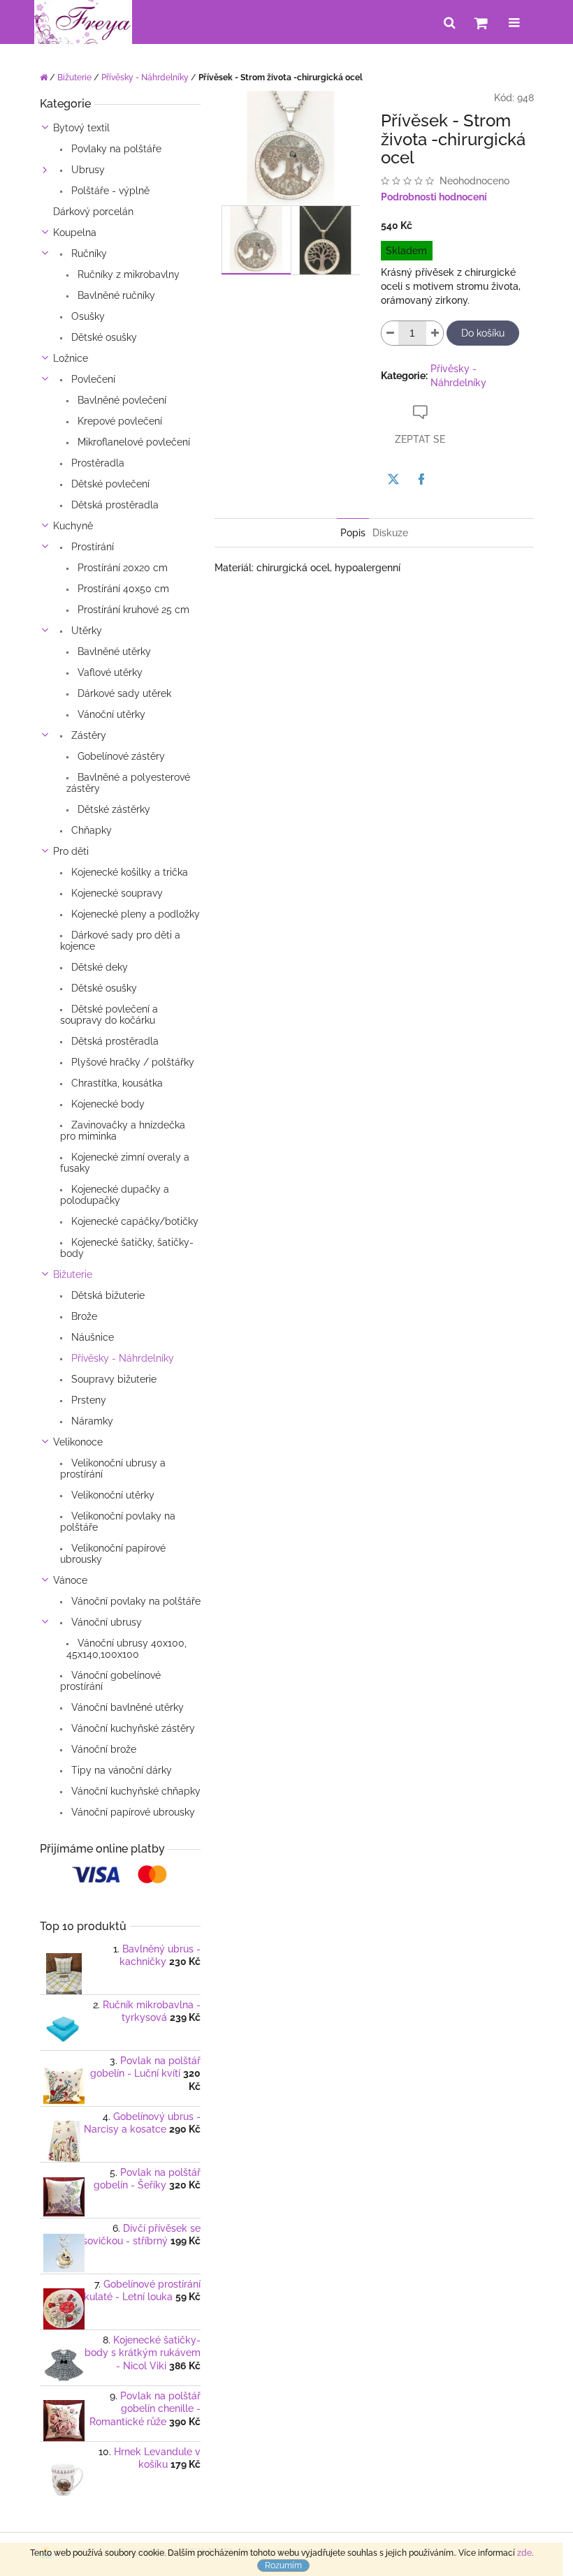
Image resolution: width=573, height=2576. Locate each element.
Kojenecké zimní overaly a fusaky (125, 1163)
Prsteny (87, 1400)
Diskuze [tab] (390, 533)
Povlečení (92, 379)
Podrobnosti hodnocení (434, 197)
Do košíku (483, 333)
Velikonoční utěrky (111, 1495)
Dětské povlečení (109, 484)
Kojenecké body (107, 1104)
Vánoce (70, 1580)
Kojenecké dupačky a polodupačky (115, 1195)
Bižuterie (73, 1274)
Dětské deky (98, 967)
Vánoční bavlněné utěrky (126, 1707)
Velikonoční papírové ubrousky (113, 1554)
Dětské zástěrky (113, 809)
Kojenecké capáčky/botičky (133, 1221)
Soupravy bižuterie (113, 1379)
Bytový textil (81, 128)
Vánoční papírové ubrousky (132, 1812)
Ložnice (71, 358)
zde (524, 2553)
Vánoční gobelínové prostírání (110, 1681)
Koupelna (75, 233)
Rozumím (283, 2566)
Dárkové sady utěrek (123, 693)
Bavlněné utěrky (113, 652)
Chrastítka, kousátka (116, 1083)
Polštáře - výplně (109, 191)
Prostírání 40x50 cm (122, 589)
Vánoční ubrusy (105, 1622)
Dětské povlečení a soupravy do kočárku (109, 1015)
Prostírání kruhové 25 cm (132, 610)
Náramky (91, 1421)
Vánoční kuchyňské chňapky (135, 1791)
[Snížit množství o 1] (390, 333)
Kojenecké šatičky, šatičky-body (127, 1248)
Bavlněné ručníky (115, 295)
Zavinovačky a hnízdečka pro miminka (123, 1131)
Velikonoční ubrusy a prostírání (113, 1469)
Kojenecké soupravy (116, 893)
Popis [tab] (353, 533)
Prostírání (91, 547)
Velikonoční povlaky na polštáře (118, 1522)
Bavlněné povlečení (121, 400)
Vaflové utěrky (109, 672)
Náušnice (91, 1337)
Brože (83, 1316)
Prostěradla (96, 463)
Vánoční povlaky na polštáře (135, 1601)
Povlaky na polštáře (115, 149)
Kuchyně (73, 526)
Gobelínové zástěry (120, 756)
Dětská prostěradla (114, 505)
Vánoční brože (102, 1749)
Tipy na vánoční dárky (120, 1770)
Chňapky (90, 830)
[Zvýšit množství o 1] (435, 333)
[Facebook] (421, 479)
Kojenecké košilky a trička (128, 872)
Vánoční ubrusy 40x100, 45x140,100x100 (126, 1649)
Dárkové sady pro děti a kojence (120, 941)
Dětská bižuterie (107, 1295)
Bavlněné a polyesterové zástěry (128, 783)
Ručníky (88, 253)
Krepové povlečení (118, 421)
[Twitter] (393, 479)
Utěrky (85, 631)
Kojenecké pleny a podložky (134, 914)
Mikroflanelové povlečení (132, 442)
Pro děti (71, 851)
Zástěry (87, 735)
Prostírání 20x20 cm (121, 568)
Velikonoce (78, 1442)
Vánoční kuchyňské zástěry (132, 1728)
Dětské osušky (103, 337)
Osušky (87, 316)
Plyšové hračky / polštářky (131, 1062)
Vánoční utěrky (110, 714)
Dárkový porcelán (93, 212)
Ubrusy (87, 170)
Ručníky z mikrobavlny (127, 274)
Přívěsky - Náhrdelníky (121, 1358)
